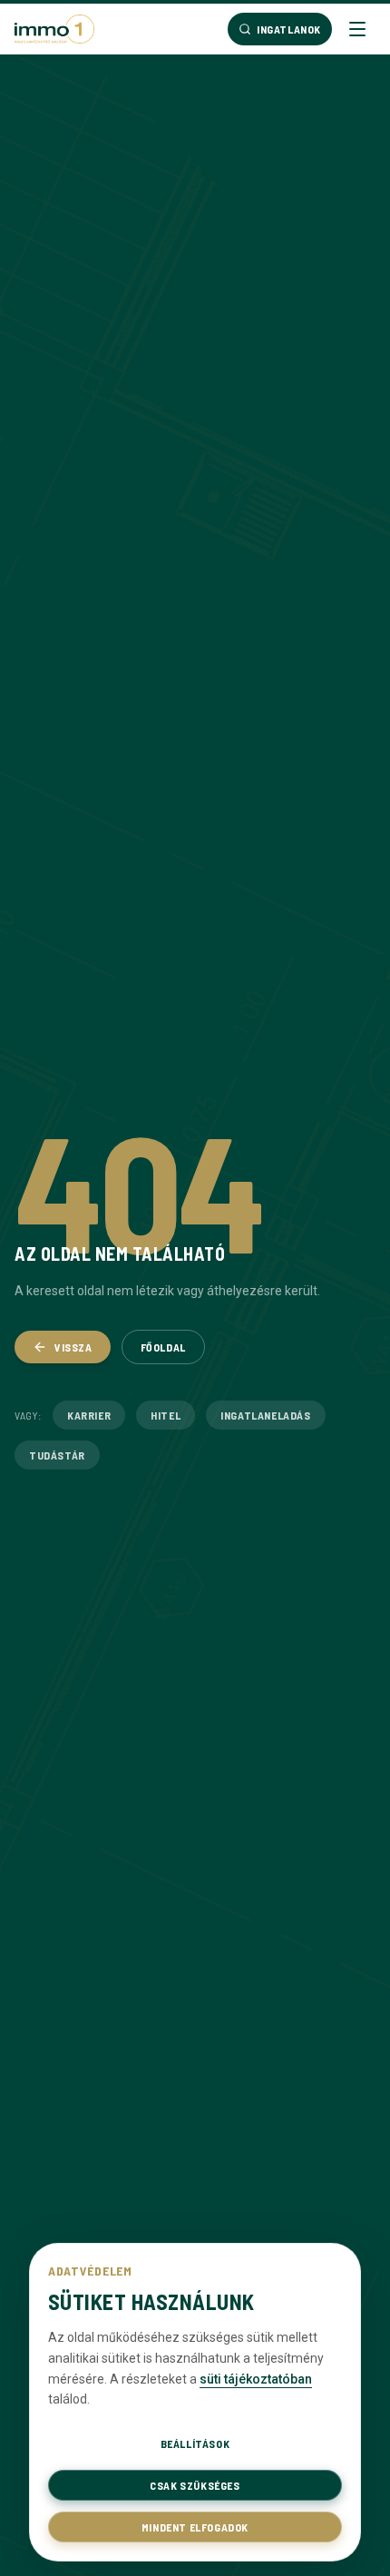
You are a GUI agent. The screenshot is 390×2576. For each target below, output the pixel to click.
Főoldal (163, 1347)
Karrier (89, 1415)
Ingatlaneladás (265, 1415)
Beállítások (195, 2443)
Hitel (166, 1415)
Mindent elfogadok (195, 2527)
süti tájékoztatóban (256, 2379)
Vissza (73, 1347)
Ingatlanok (289, 29)
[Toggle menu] (357, 29)
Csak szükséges (195, 2485)
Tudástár (57, 1455)
